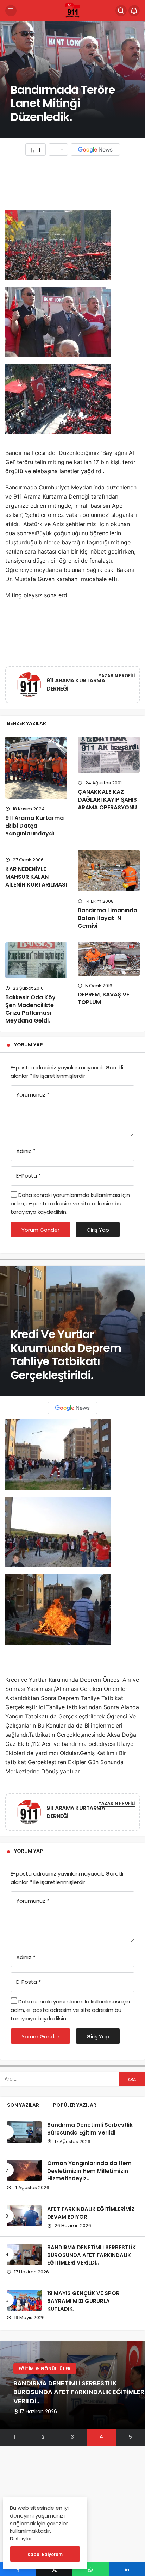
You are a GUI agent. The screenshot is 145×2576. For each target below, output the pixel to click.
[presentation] (5, 2393)
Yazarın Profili (117, 676)
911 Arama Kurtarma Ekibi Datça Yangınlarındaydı (34, 826)
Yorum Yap (29, 1045)
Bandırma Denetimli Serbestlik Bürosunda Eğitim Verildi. (90, 2129)
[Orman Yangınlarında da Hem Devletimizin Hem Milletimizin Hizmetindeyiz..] (24, 2170)
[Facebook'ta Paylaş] (18, 2569)
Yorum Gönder (40, 1230)
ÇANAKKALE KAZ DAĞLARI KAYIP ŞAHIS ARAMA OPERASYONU (107, 800)
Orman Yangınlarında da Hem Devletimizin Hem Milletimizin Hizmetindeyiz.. (89, 2171)
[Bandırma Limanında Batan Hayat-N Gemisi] (109, 870)
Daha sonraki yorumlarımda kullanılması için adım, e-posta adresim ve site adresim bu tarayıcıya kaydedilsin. (70, 1203)
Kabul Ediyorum (45, 2554)
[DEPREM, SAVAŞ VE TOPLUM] (109, 959)
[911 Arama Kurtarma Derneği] (72, 11)
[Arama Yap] (121, 11)
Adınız (26, 1151)
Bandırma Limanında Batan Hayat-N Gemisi (108, 918)
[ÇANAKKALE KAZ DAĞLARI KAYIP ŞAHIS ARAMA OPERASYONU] (109, 755)
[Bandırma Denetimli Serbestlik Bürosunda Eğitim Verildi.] (24, 2132)
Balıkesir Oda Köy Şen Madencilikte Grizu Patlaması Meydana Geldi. (30, 1009)
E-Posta (29, 1176)
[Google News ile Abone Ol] (95, 150)
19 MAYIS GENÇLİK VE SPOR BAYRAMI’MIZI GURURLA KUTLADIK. (83, 2301)
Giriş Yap (98, 1230)
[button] (14, 2437)
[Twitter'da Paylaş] (54, 2569)
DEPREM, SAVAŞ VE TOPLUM (103, 999)
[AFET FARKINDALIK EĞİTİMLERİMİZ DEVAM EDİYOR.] (24, 2216)
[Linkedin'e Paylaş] (127, 2569)
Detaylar (21, 2538)
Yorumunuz (33, 1095)
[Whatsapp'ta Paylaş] (91, 2569)
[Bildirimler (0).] (134, 11)
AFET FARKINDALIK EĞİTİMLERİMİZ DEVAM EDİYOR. (91, 2213)
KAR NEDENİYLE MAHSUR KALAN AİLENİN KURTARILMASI (36, 877)
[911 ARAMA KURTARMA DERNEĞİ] (29, 686)
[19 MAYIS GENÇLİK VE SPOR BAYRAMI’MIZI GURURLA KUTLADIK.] (24, 2300)
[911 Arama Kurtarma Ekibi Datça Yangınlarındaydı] (36, 768)
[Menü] (11, 11)
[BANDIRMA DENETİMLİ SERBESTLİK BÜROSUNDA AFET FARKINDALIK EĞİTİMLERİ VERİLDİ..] (24, 2254)
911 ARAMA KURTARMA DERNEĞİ (76, 685)
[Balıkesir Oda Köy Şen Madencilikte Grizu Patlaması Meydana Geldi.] (36, 960)
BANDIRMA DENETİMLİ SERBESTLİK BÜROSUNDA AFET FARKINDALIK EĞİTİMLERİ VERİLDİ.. (92, 2255)
